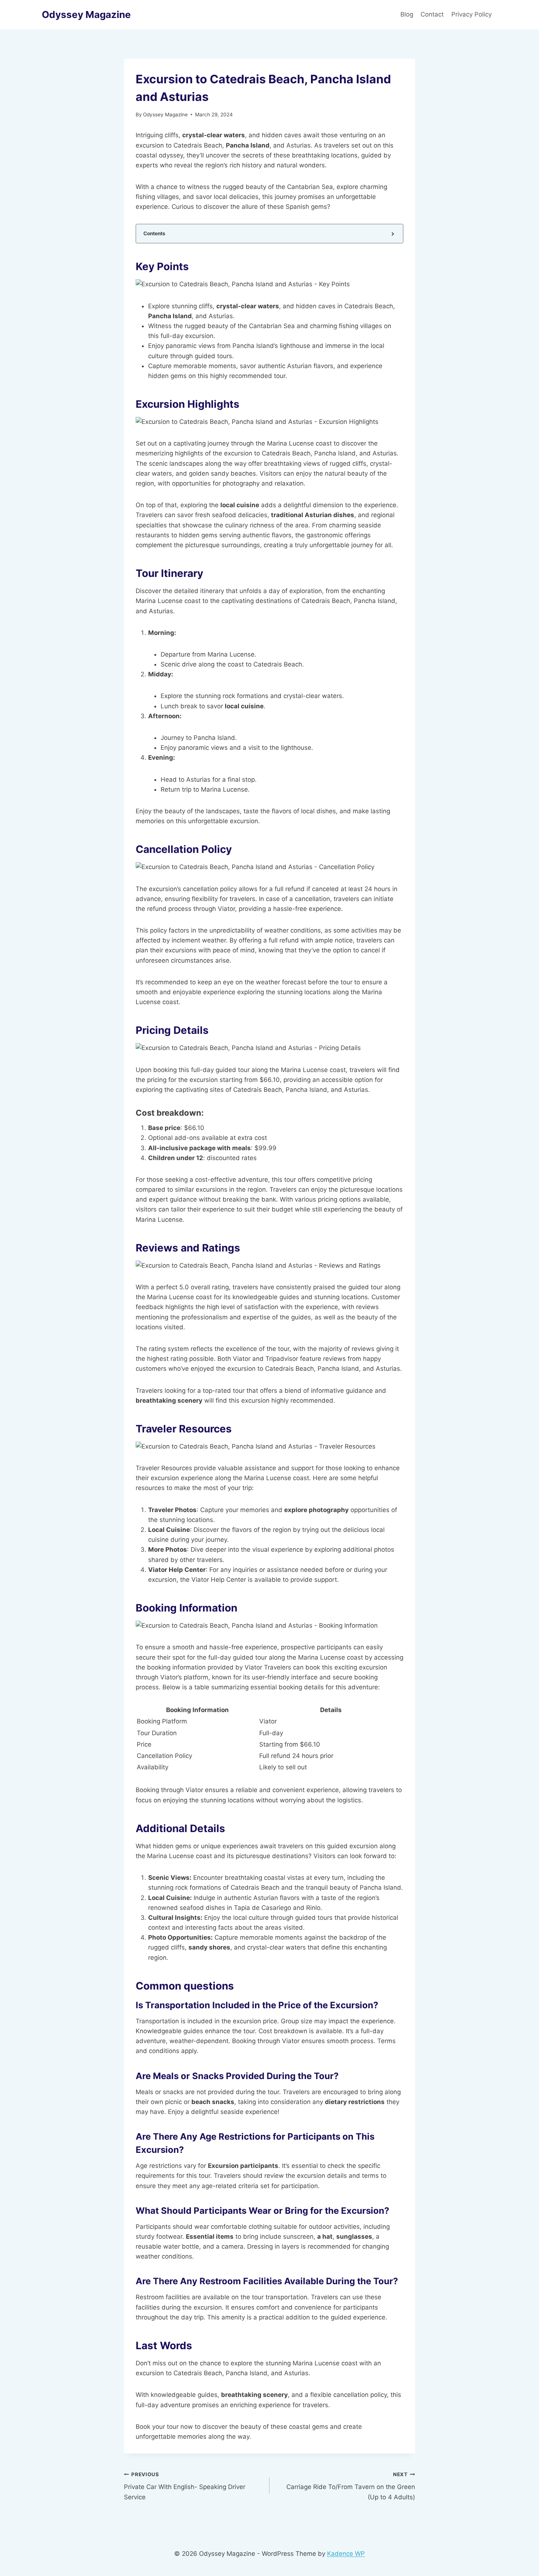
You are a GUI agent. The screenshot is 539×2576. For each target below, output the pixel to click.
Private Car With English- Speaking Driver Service (185, 2486)
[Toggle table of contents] (392, 234)
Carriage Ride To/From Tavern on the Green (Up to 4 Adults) (351, 2486)
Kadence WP (346, 2554)
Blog (407, 14)
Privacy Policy (472, 14)
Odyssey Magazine (165, 115)
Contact (432, 14)
